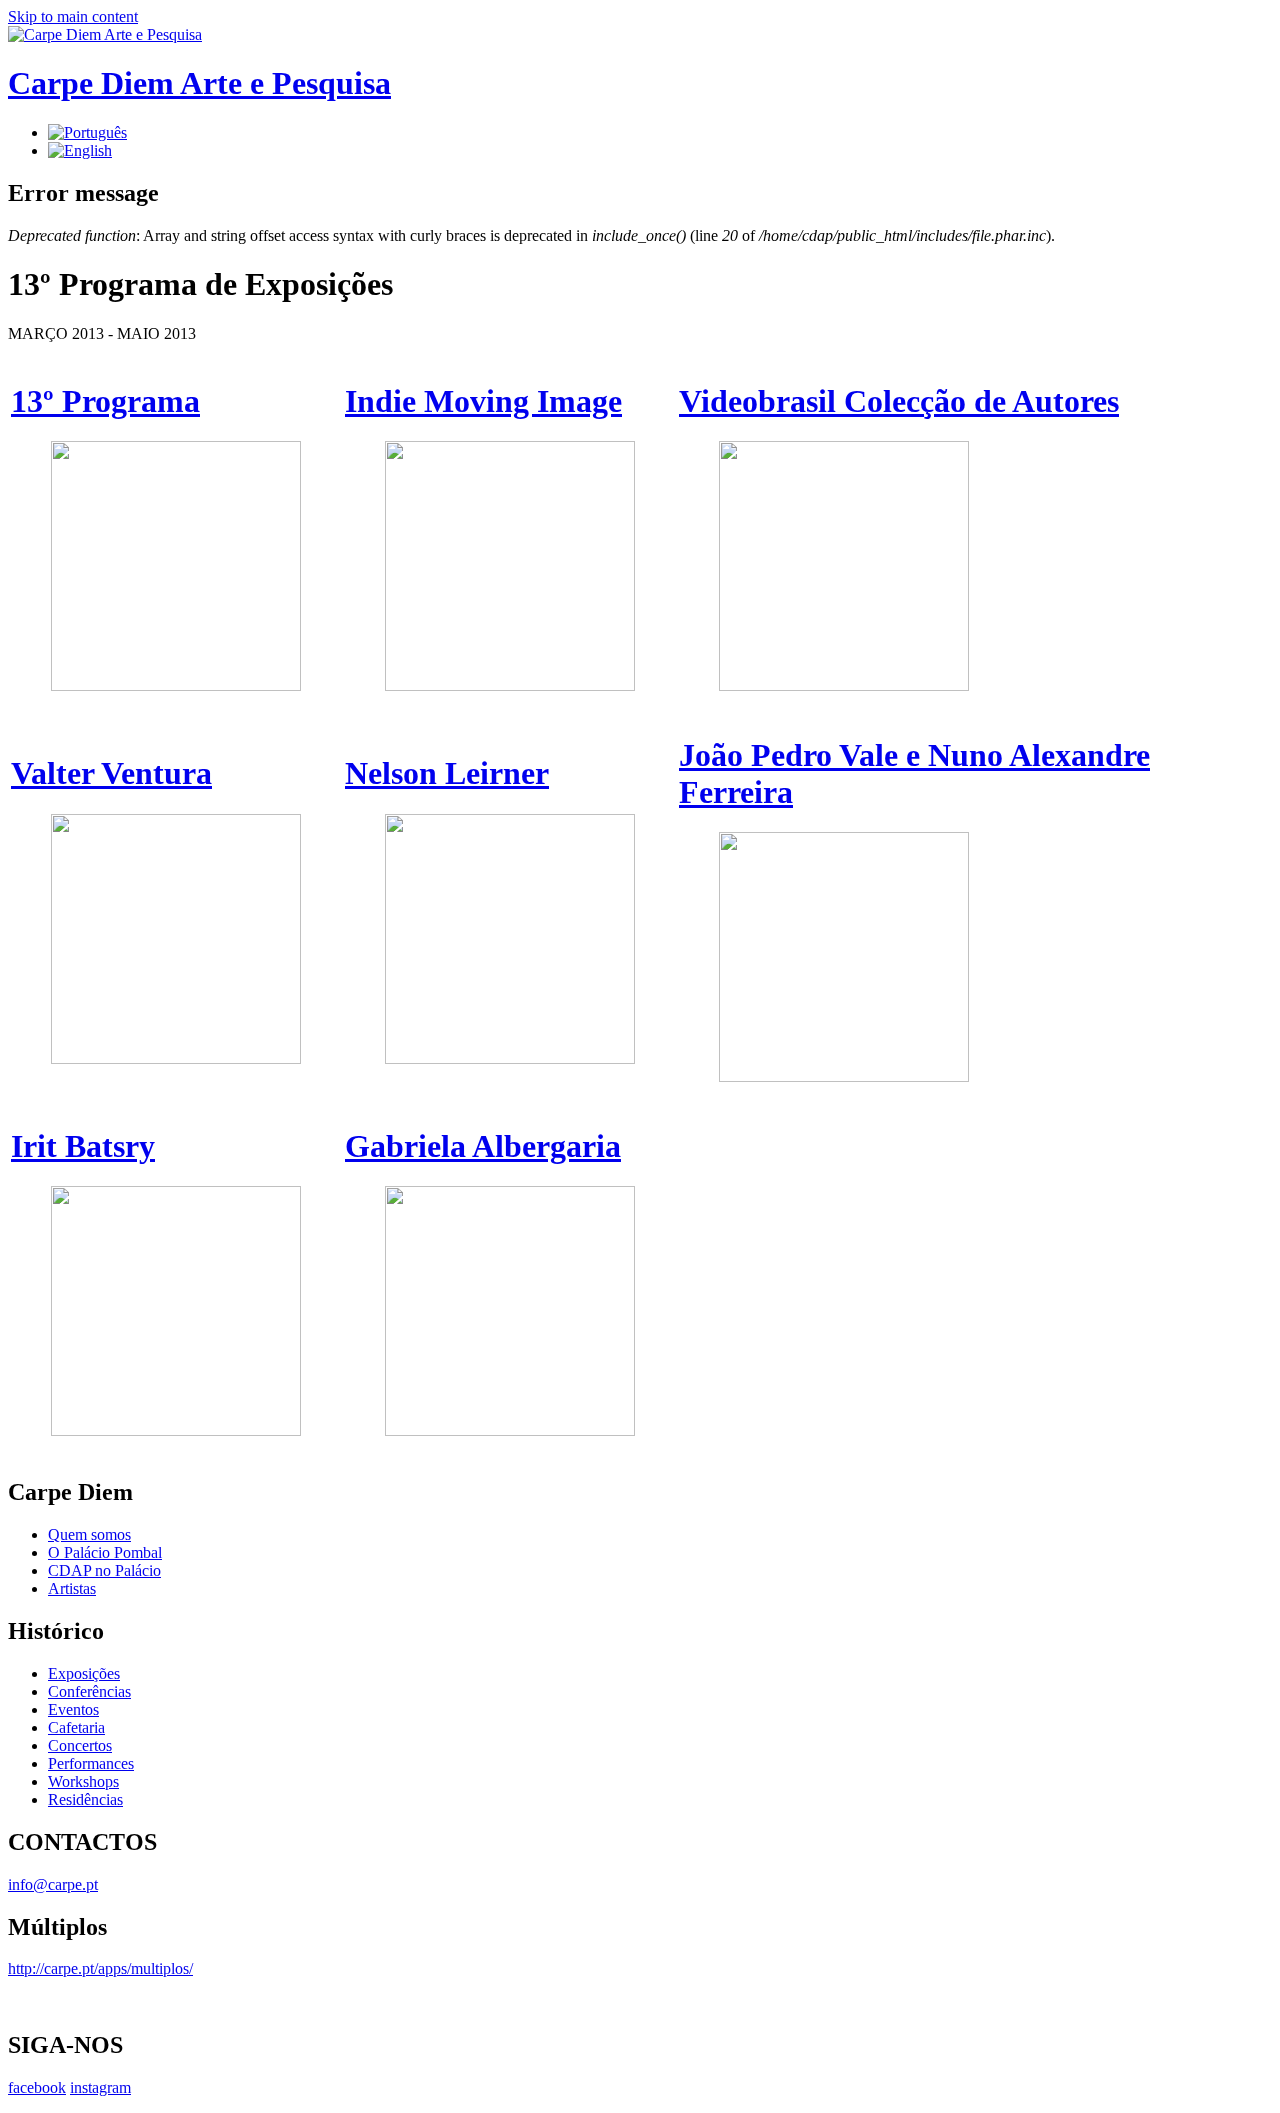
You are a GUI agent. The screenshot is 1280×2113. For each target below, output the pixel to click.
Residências (85, 1799)
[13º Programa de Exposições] (87, 132)
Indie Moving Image (483, 401)
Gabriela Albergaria (483, 1146)
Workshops (83, 1781)
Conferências (89, 1691)
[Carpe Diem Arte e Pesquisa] (105, 34)
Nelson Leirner (447, 773)
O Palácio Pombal (105, 1552)
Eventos (73, 1709)
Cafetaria (76, 1727)
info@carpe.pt (53, 1884)
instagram (100, 2087)
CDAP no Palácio (104, 1570)
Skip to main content (73, 16)
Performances (91, 1763)
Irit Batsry (83, 1146)
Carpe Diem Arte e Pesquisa (199, 83)
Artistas (72, 1588)
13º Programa (105, 401)
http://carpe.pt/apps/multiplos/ (100, 1968)
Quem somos (89, 1534)
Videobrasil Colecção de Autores (899, 401)
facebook (37, 2087)
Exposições (84, 1673)
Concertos (80, 1745)
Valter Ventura (111, 773)
